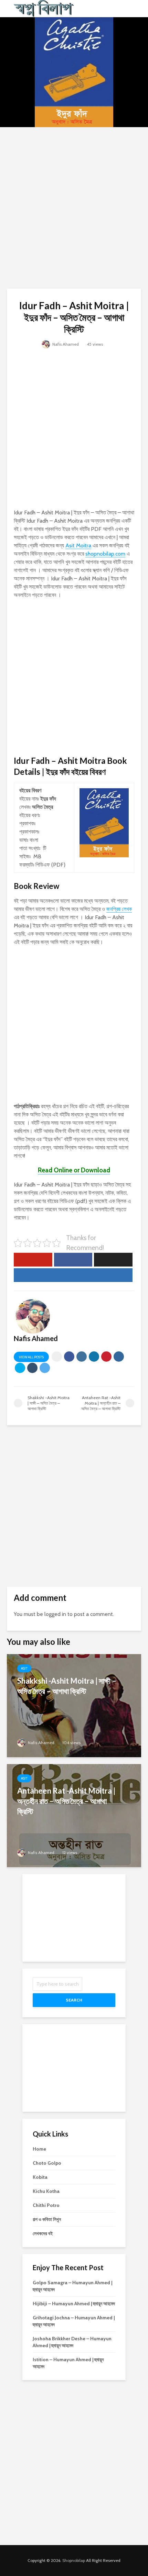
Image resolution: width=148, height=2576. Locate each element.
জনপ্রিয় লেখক (119, 909)
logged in (55, 1614)
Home (39, 2149)
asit (24, 1668)
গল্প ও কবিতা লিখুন (47, 2219)
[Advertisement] (74, 208)
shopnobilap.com (105, 554)
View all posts (31, 1357)
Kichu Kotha (46, 2191)
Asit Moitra (78, 545)
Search (74, 2000)
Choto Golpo (47, 2163)
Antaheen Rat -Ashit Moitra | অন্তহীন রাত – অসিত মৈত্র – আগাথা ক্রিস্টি (66, 1801)
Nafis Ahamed (65, 344)
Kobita (40, 2177)
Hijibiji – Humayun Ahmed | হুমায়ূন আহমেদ (74, 2304)
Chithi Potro (46, 2205)
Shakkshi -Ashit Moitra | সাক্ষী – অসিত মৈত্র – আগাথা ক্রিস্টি (67, 1686)
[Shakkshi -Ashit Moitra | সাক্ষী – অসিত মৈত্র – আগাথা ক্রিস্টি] (74, 1705)
